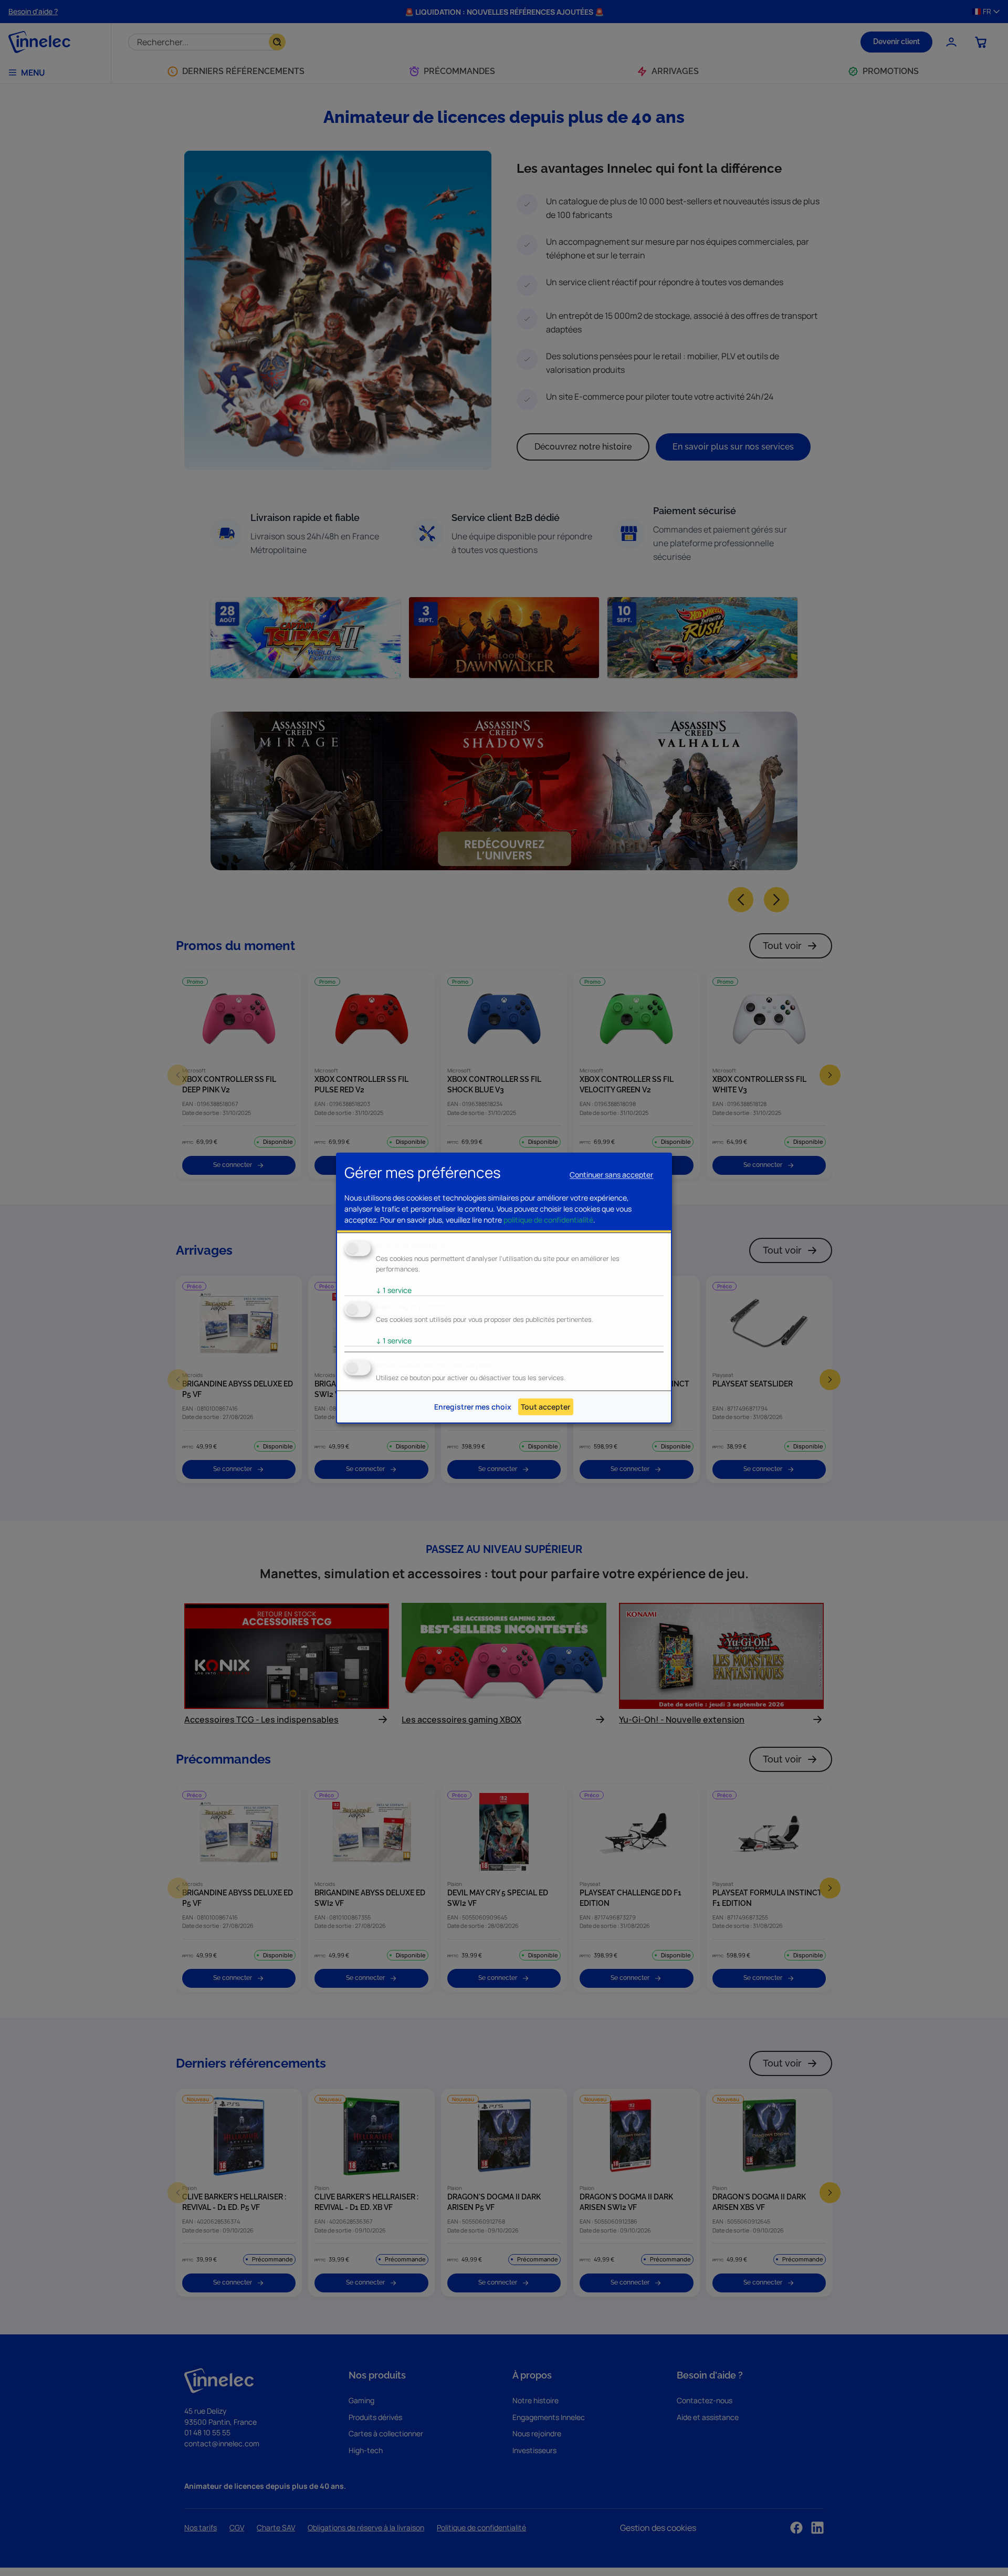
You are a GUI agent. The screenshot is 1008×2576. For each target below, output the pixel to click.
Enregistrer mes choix (473, 1407)
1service (394, 1290)
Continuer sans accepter (611, 1175)
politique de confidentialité (548, 1220)
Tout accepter (545, 1407)
